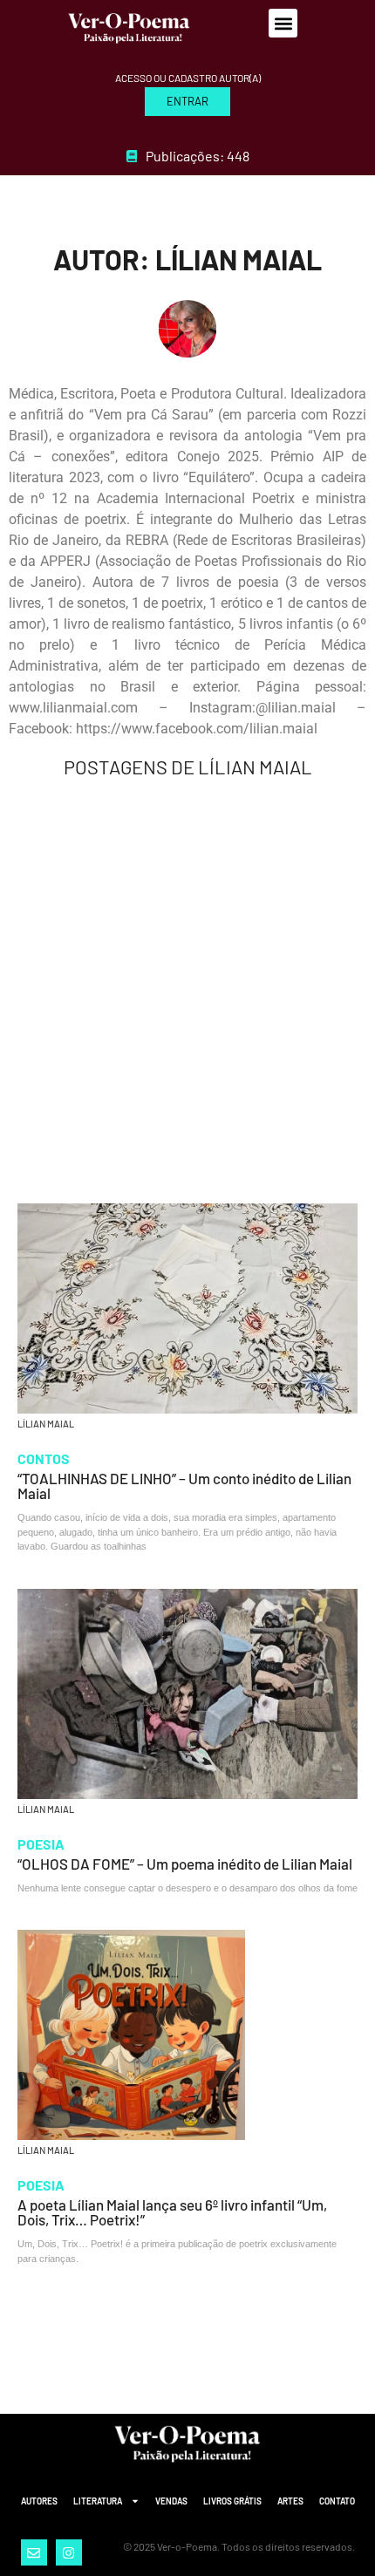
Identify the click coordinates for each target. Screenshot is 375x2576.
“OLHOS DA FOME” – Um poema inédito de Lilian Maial (185, 1864)
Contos (44, 1458)
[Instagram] (69, 2552)
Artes (290, 2501)
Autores (39, 2501)
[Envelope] (34, 2552)
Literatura (98, 2501)
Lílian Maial (46, 1424)
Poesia (41, 1844)
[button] (283, 23)
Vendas (171, 2501)
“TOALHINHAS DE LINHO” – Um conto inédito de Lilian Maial (184, 1486)
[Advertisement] (187, 990)
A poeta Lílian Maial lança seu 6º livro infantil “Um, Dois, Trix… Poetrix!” (172, 2212)
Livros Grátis (232, 2501)
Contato (337, 2501)
